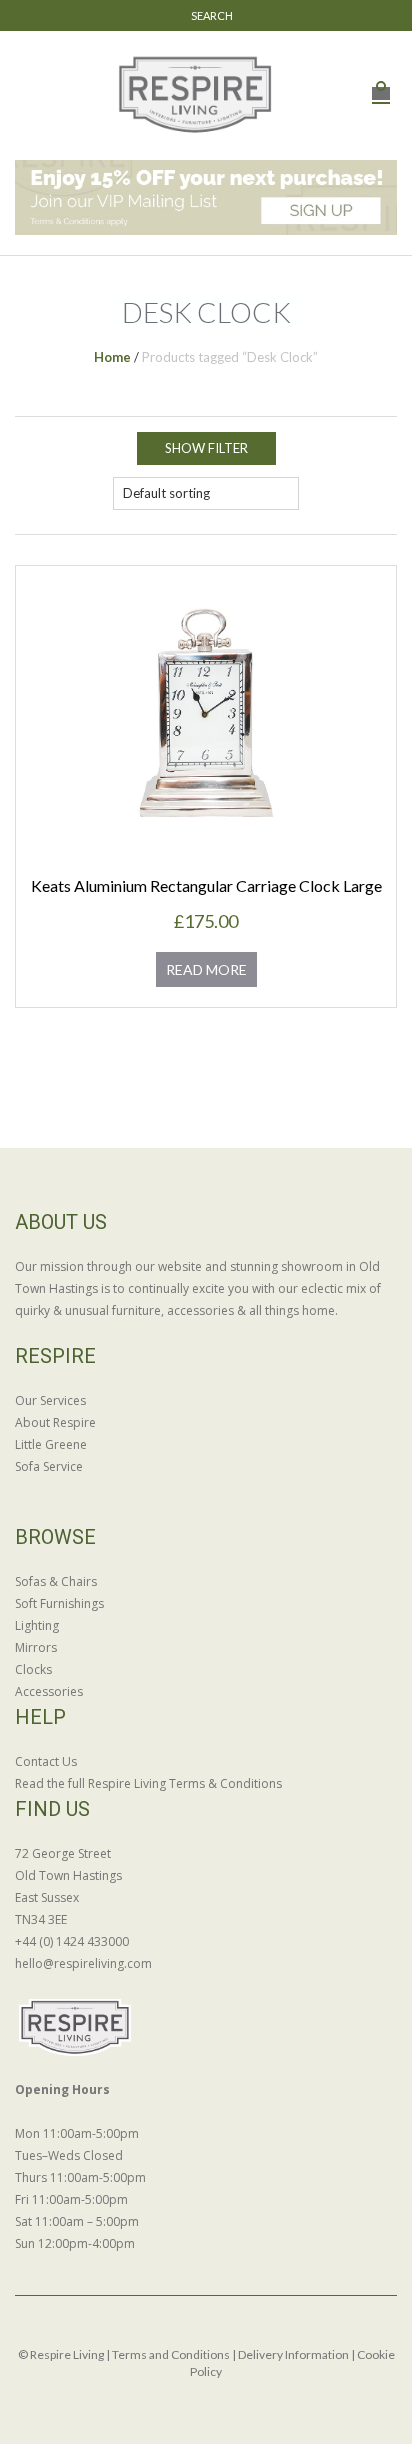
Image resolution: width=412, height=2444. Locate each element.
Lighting (37, 1625)
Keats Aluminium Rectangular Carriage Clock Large (206, 885)
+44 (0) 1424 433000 (72, 1941)
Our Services (50, 1400)
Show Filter (206, 448)
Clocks (33, 1669)
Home (112, 357)
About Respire (55, 1422)
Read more (206, 969)
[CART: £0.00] (381, 82)
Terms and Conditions (171, 2354)
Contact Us (46, 1761)
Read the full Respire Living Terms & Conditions (148, 1783)
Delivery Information (293, 2354)
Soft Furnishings (59, 1603)
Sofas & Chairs (56, 1581)
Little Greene (51, 1444)
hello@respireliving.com (83, 1963)
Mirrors (36, 1647)
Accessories (49, 1691)
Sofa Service (49, 1466)
